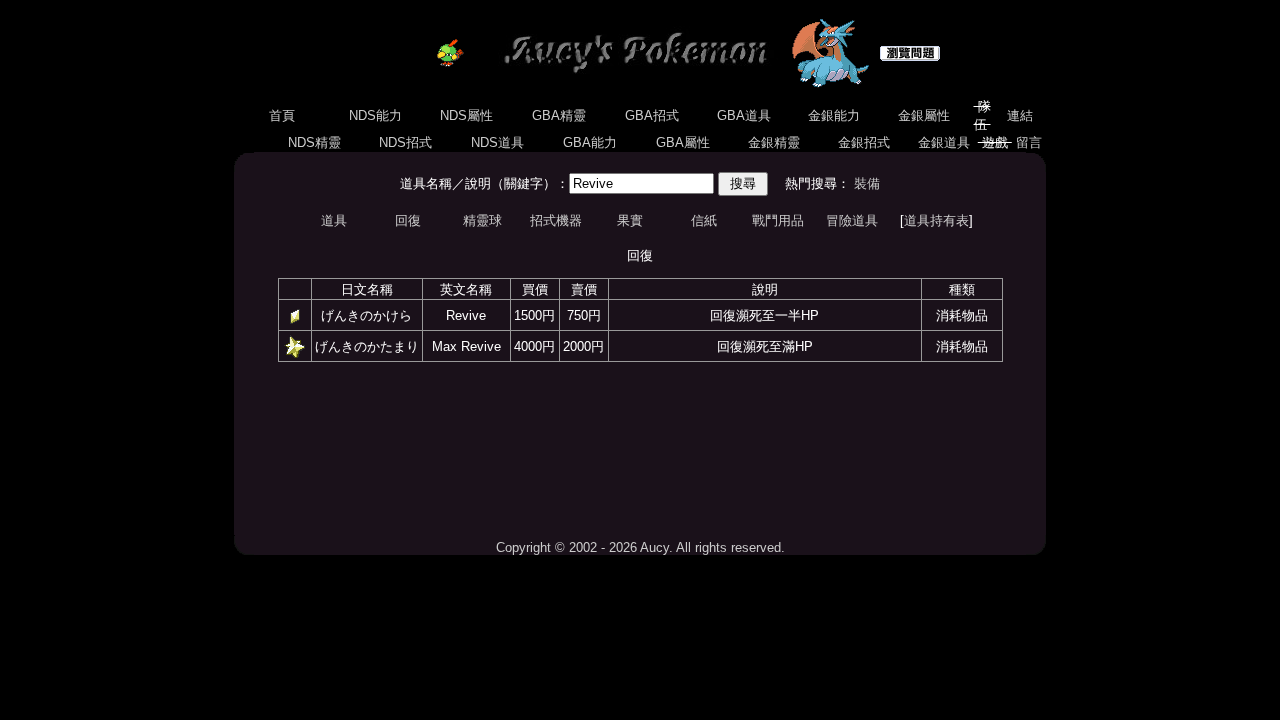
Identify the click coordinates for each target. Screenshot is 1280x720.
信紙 (704, 220)
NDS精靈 (314, 142)
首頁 (282, 115)
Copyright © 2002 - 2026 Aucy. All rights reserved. (640, 547)
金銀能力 (834, 115)
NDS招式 (405, 142)
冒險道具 (852, 220)
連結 (1020, 115)
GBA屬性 (683, 142)
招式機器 (556, 220)
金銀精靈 (774, 142)
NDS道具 (497, 142)
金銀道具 (944, 142)
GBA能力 (590, 142)
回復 (408, 220)
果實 (630, 220)
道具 (334, 220)
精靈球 (482, 220)
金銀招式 (864, 142)
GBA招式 (652, 115)
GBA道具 (744, 115)
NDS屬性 (466, 115)
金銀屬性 (924, 115)
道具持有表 (936, 220)
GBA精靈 (559, 115)
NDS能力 (375, 115)
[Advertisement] (640, 450)
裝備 (867, 183)
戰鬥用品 (778, 220)
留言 (1029, 142)
